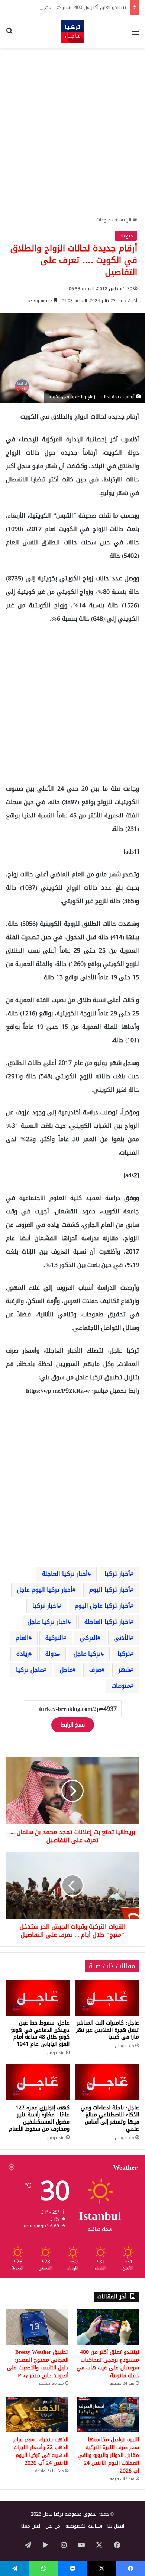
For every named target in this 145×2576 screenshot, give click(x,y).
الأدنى (122, 1638)
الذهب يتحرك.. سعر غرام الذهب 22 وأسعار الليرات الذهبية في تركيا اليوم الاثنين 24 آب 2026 (41, 2451)
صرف (95, 1670)
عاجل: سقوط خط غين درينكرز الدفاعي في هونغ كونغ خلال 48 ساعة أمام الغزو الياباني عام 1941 (40, 2033)
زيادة (22, 1654)
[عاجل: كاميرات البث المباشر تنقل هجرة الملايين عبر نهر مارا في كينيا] (107, 1998)
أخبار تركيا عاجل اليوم (102, 1606)
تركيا (124, 1654)
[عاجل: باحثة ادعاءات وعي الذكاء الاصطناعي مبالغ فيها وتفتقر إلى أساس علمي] (107, 2082)
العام (22, 1638)
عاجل (66, 1670)
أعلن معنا (31, 2526)
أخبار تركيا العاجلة (65, 1574)
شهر (124, 1670)
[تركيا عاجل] (72, 32)
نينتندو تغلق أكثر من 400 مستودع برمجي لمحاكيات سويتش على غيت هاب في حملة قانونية (108, 2364)
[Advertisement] (72, 128)
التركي (89, 1638)
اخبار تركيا (45, 1606)
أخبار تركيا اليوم (110, 1590)
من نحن (53, 2526)
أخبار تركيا (117, 1574)
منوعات (104, 220)
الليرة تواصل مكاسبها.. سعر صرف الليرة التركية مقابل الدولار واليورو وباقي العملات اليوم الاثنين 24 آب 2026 (108, 2455)
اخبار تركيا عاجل (48, 1622)
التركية (54, 1638)
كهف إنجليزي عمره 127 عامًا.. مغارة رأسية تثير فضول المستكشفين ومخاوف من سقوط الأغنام (39, 2118)
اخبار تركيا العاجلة (107, 1622)
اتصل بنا (116, 2526)
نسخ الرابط (73, 1725)
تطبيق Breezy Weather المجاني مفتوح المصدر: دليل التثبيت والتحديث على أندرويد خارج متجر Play (38, 2364)
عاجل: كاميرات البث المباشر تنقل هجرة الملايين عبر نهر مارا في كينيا (108, 2030)
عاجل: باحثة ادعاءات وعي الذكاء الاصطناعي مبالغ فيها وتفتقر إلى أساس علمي (110, 2118)
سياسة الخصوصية (84, 2526)
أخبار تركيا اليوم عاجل (45, 1590)
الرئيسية (124, 220)
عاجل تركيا (30, 1670)
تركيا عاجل (87, 1654)
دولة (51, 1654)
